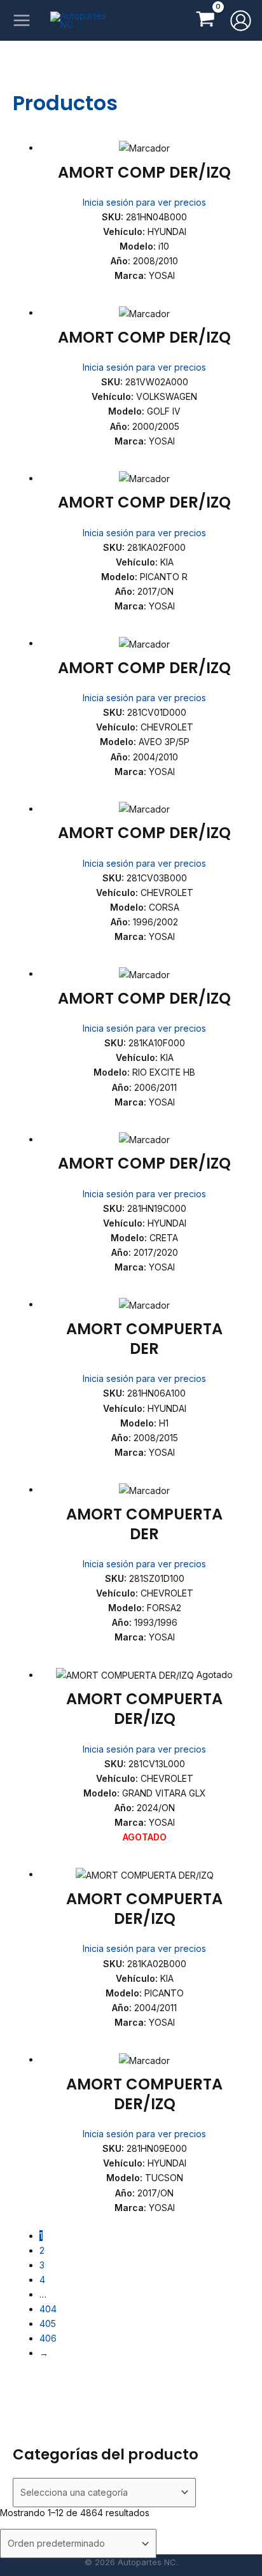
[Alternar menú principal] (21, 21)
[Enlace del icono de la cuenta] (241, 21)
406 (48, 2338)
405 (48, 2323)
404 (48, 2309)
